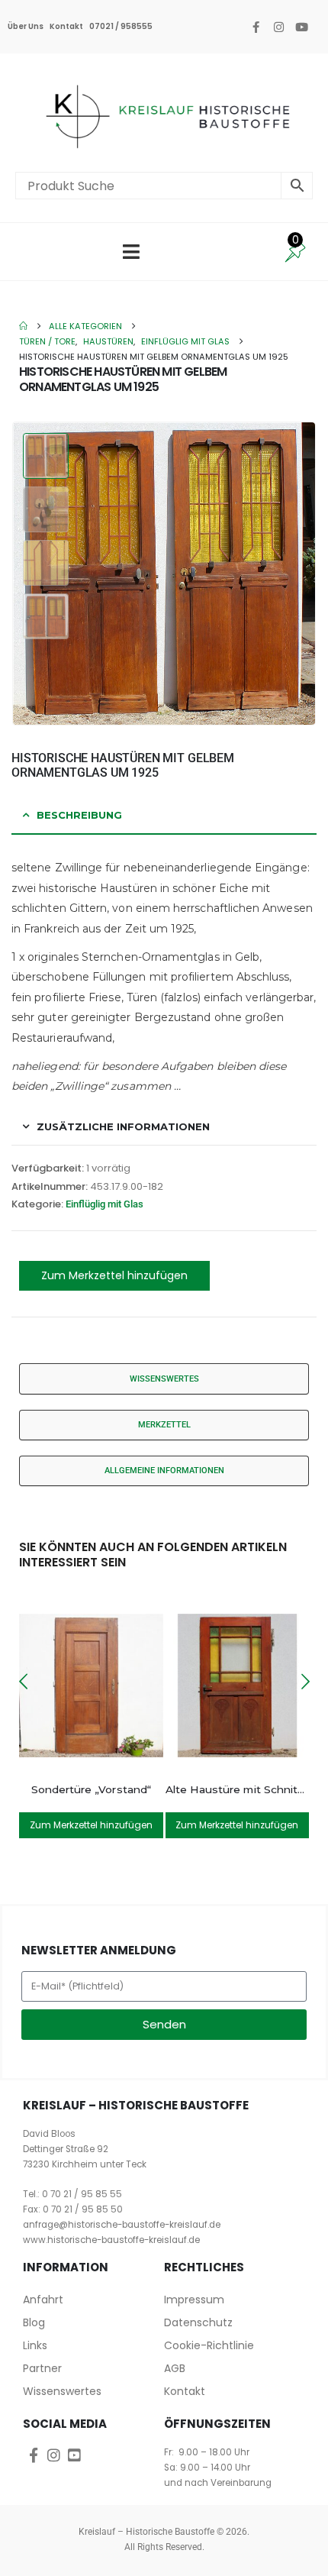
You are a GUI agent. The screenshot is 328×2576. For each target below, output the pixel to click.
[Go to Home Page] (23, 326)
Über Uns (26, 26)
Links (35, 2345)
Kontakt (66, 26)
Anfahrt (43, 2300)
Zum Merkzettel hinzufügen (114, 1275)
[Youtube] (301, 27)
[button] (297, 574)
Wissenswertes (62, 2391)
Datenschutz (198, 2322)
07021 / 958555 (121, 26)
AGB (175, 2368)
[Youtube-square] (74, 2455)
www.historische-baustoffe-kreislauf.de (111, 2240)
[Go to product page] (91, 1686)
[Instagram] (278, 27)
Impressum (194, 2300)
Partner (42, 2368)
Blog (34, 2322)
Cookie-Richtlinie (209, 2345)
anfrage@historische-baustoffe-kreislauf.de (122, 2225)
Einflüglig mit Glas (105, 1204)
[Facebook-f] (256, 27)
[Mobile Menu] (131, 252)
